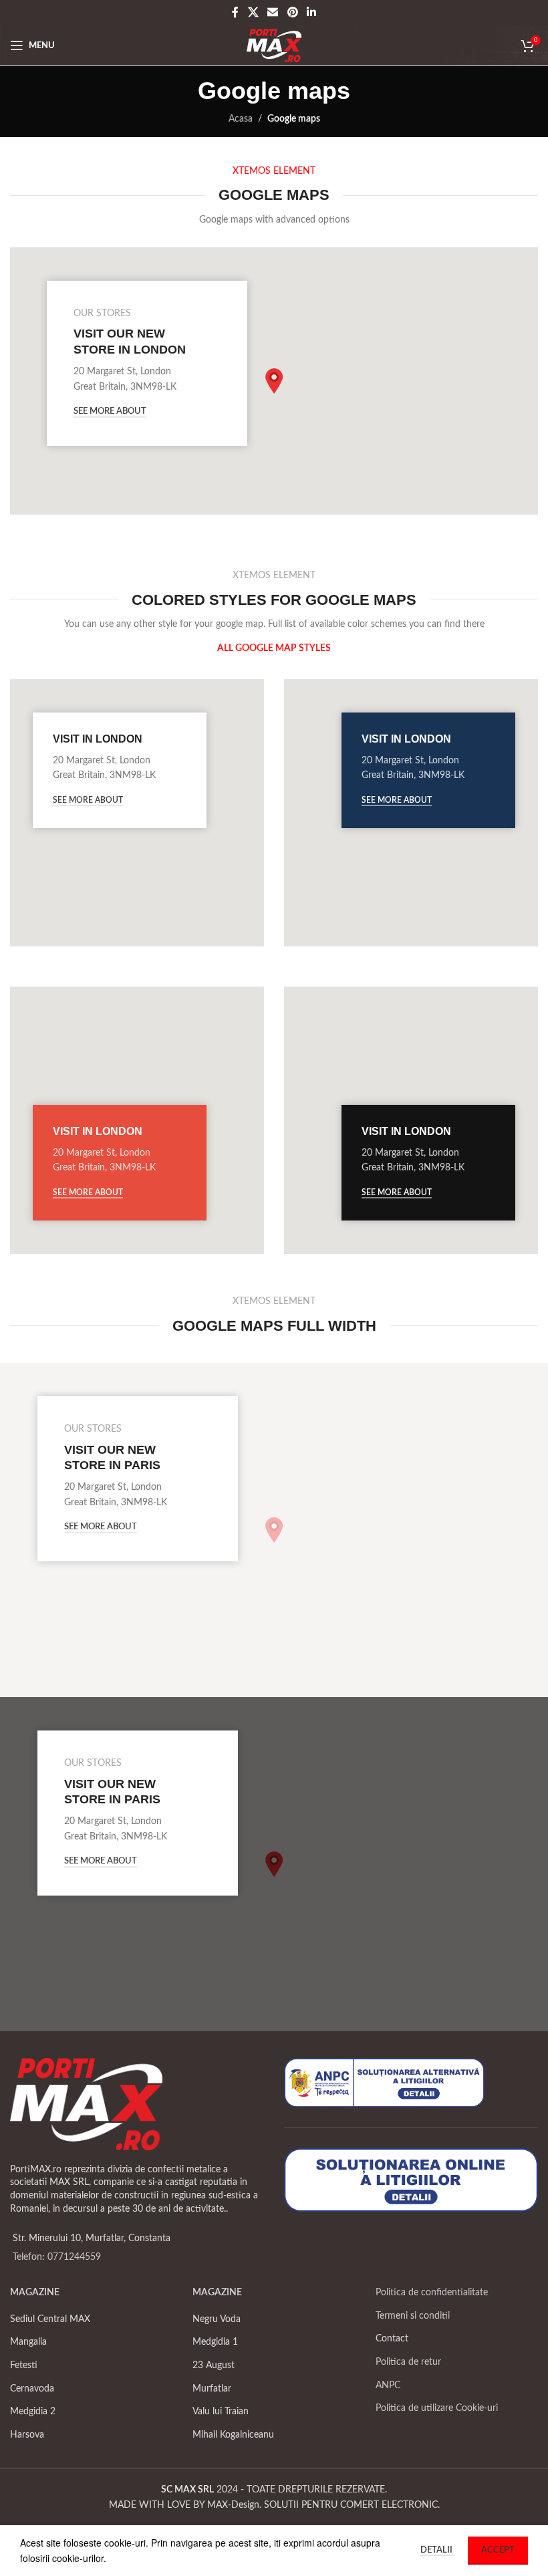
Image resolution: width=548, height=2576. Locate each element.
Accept (498, 2550)
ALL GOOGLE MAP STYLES (274, 648)
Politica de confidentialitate (432, 2293)
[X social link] (253, 12)
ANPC (388, 2386)
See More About (110, 411)
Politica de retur (408, 2362)
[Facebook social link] (235, 12)
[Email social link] (273, 12)
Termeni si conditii (413, 2316)
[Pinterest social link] (292, 12)
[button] (274, 381)
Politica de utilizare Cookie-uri (437, 2408)
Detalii (437, 2550)
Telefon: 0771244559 (57, 2257)
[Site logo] (274, 45)
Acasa (241, 119)
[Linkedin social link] (311, 12)
